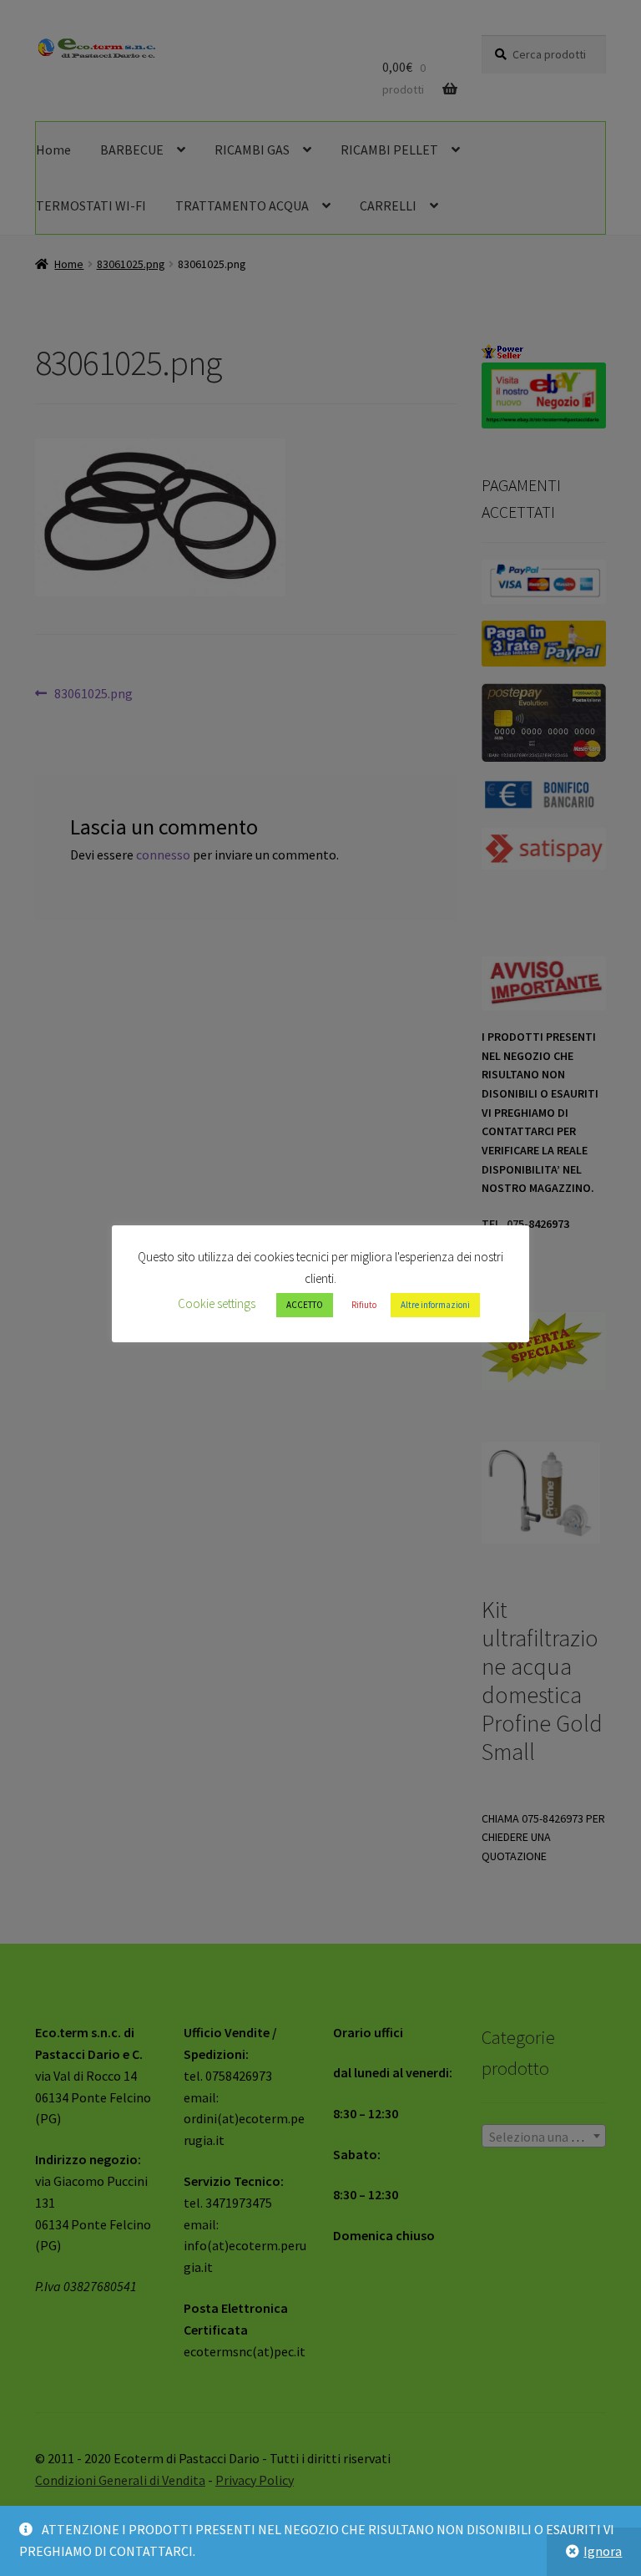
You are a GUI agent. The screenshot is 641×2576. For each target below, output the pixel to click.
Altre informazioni (435, 1305)
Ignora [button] (603, 2551)
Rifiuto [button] (364, 1305)
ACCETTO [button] (305, 1305)
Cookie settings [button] (217, 1303)
